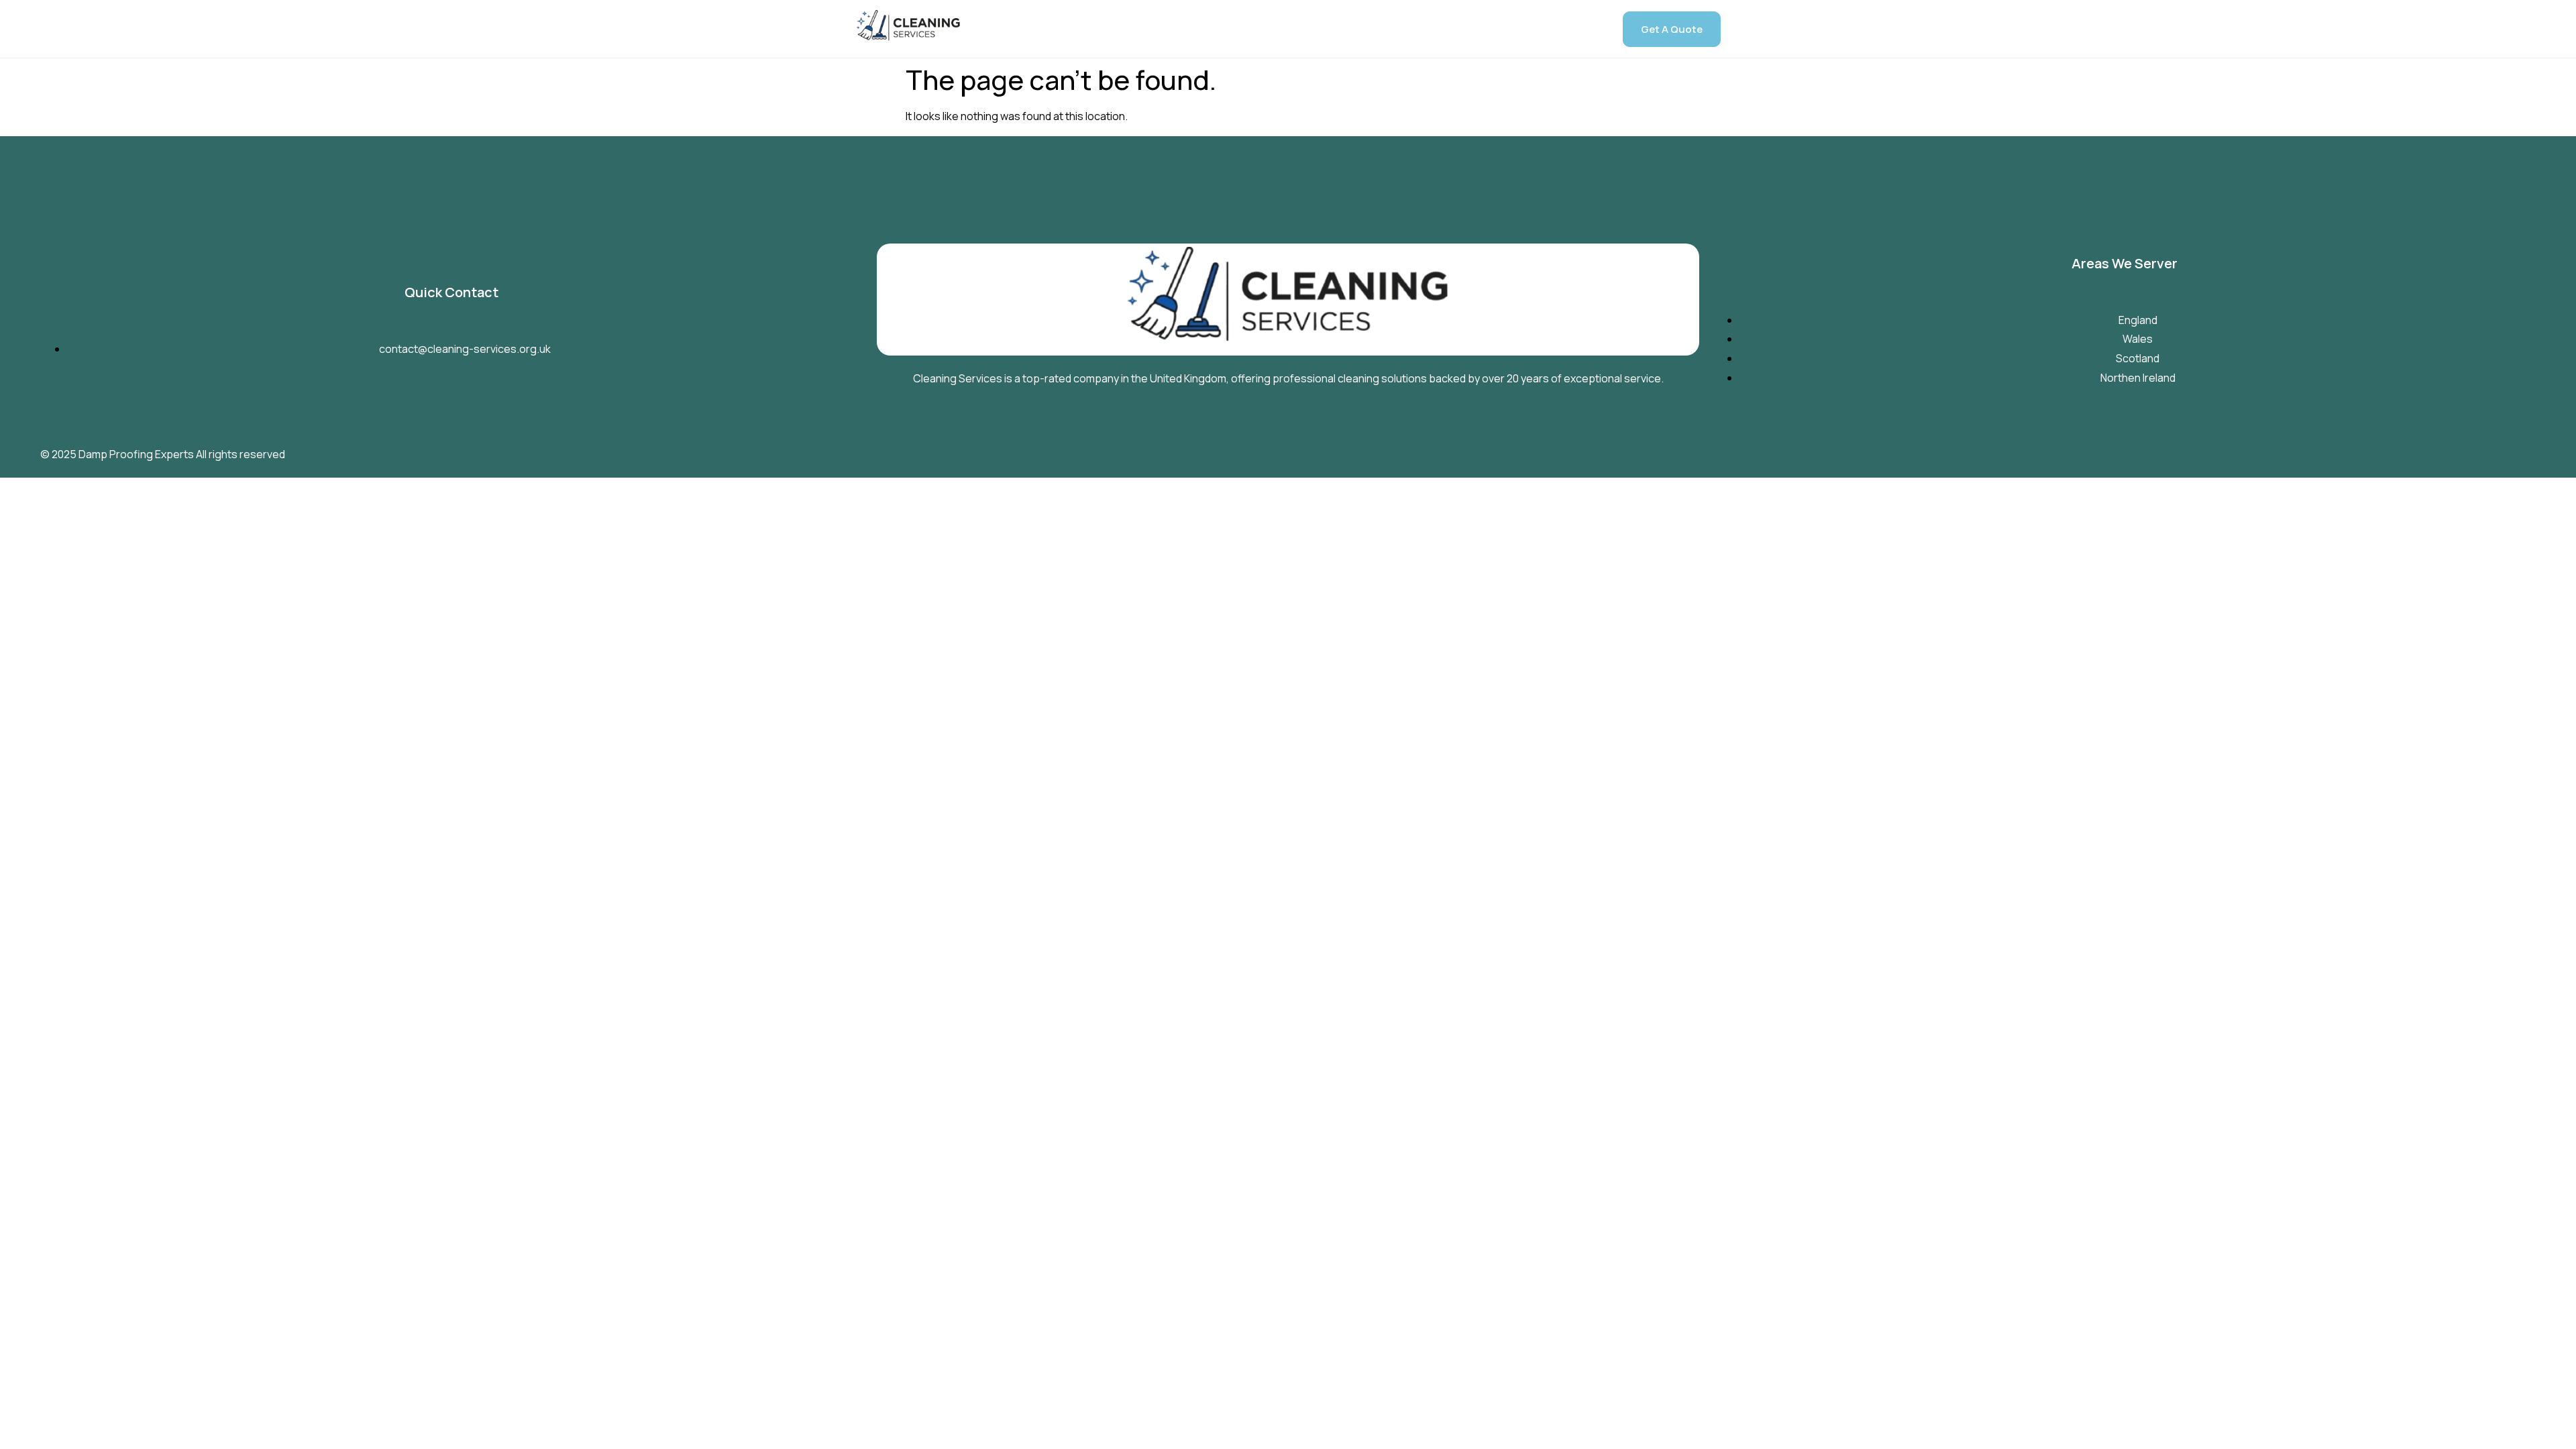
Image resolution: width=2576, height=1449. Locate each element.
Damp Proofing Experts (136, 454)
